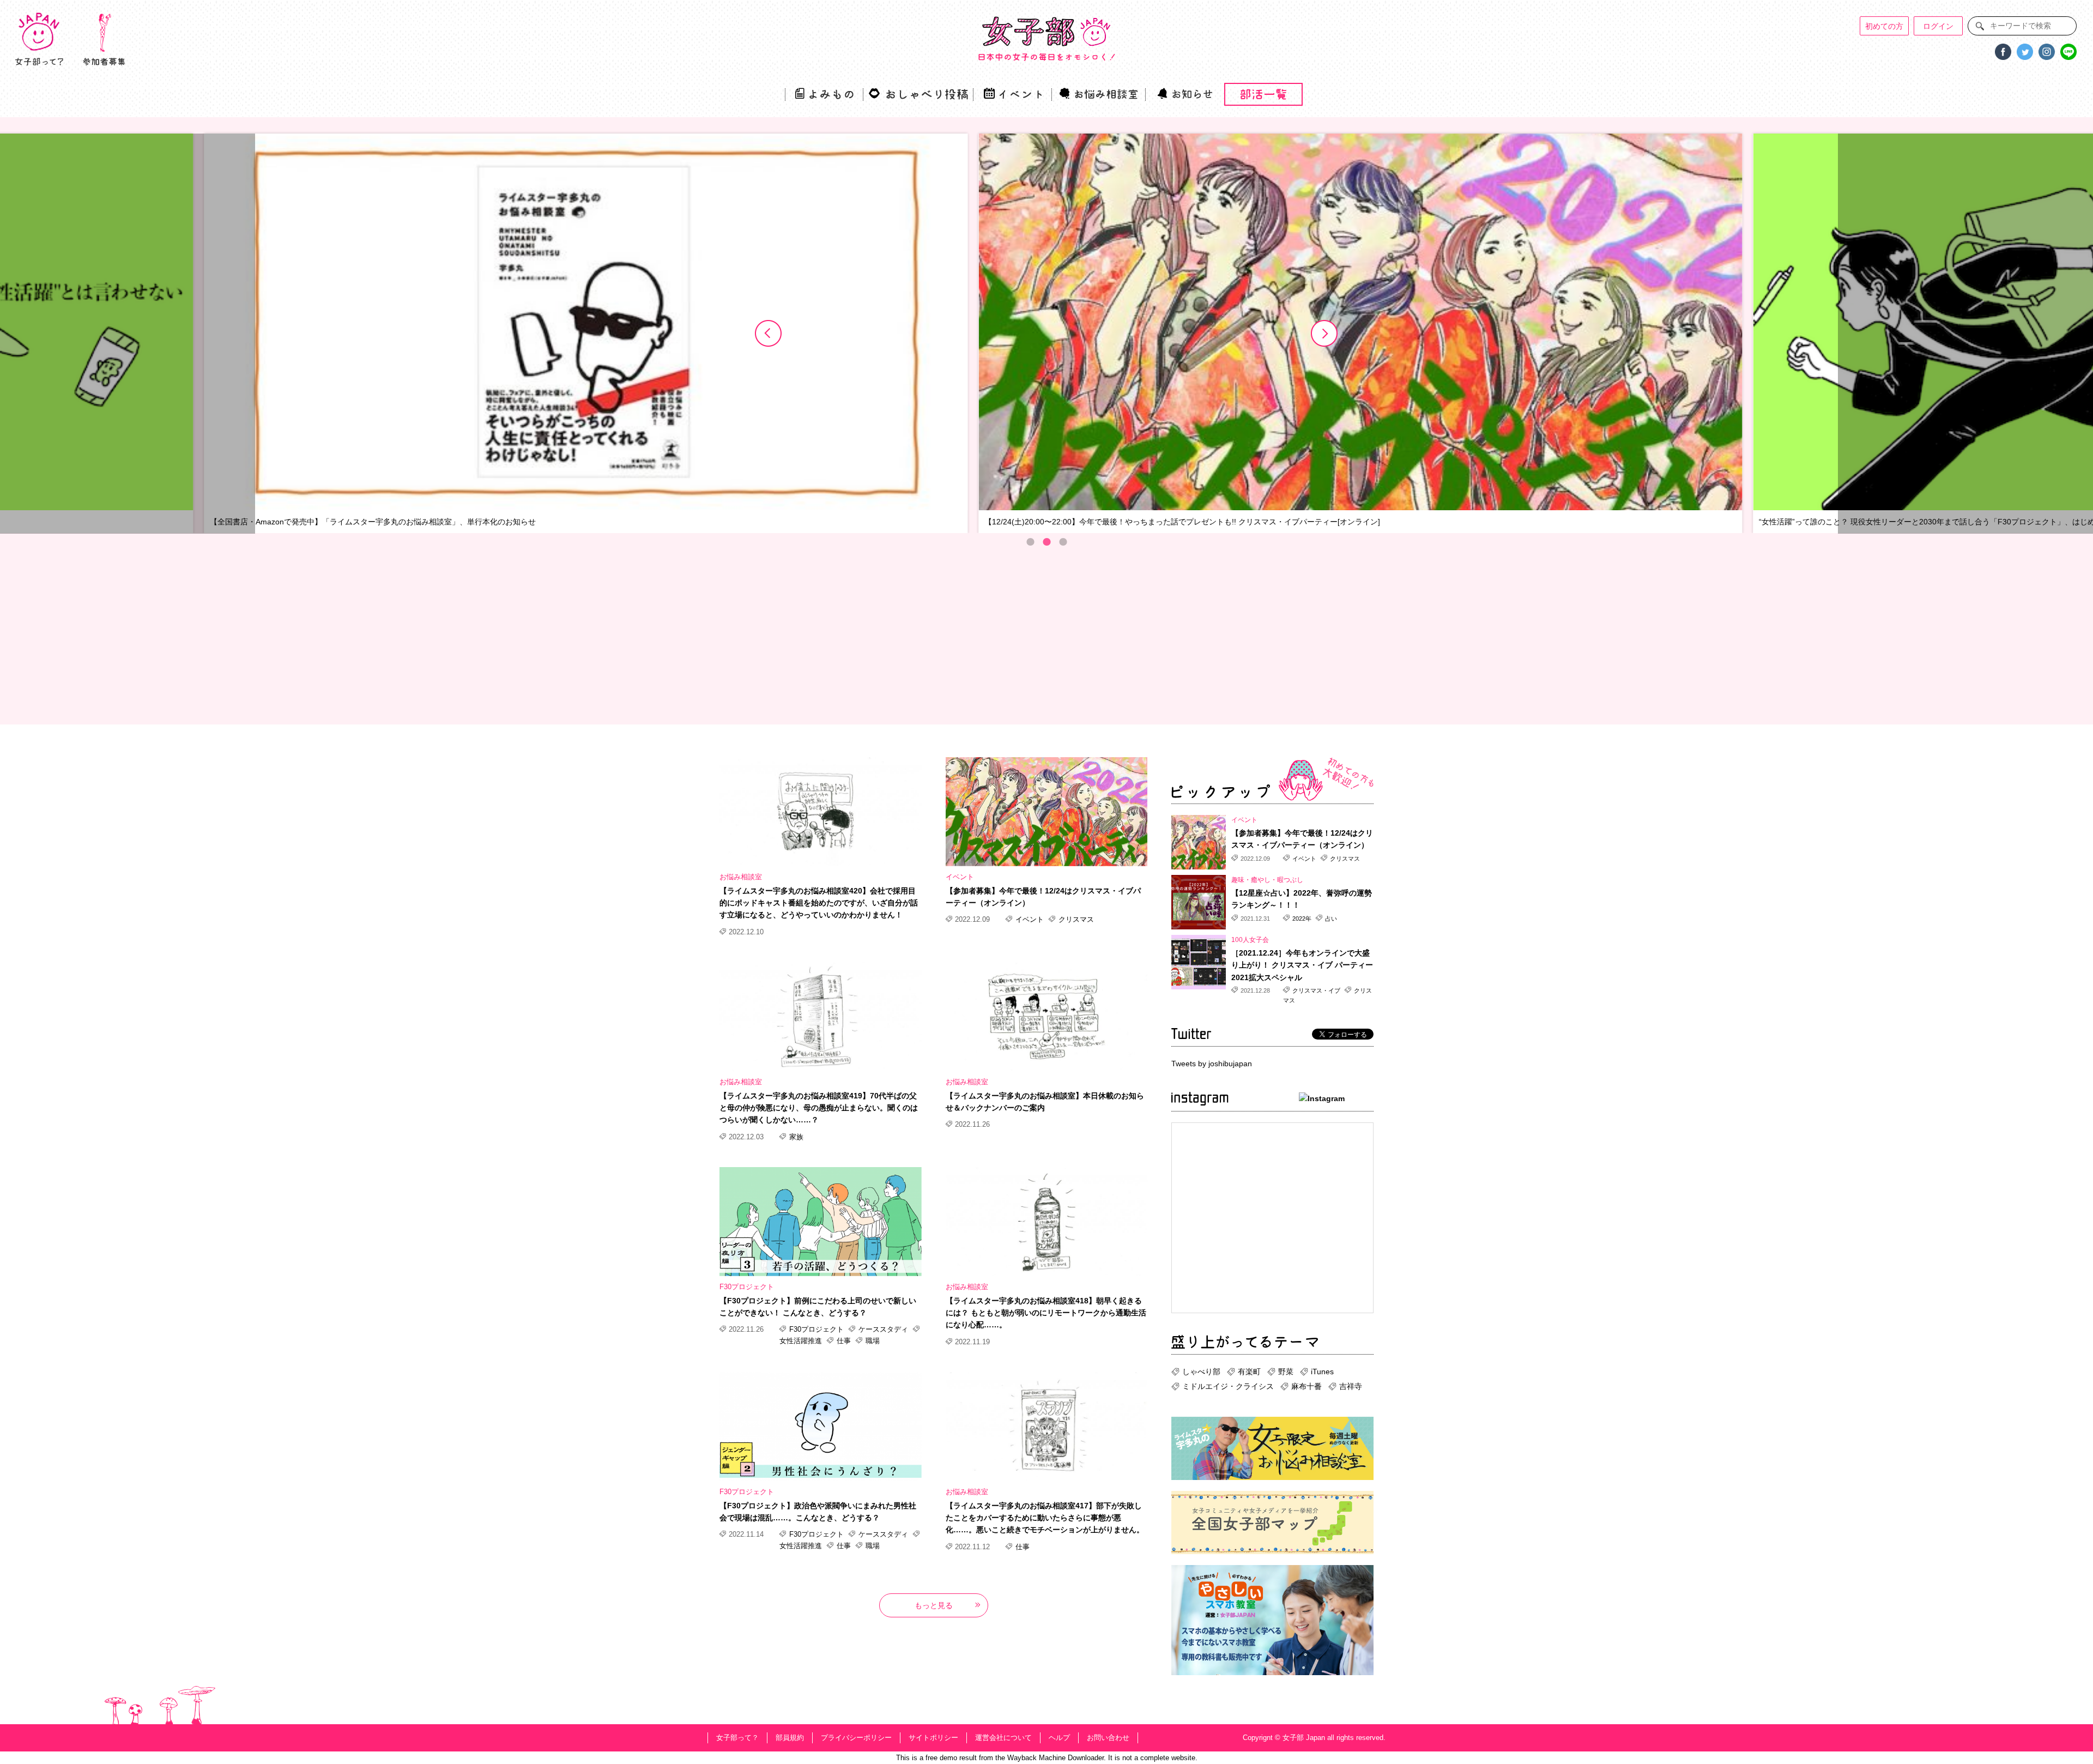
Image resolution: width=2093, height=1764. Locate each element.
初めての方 (1884, 26)
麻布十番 (1306, 1386)
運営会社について (1003, 1738)
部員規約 (790, 1738)
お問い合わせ (1108, 1738)
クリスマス (1075, 919)
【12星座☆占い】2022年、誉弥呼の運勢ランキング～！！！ (1302, 899)
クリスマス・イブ (1316, 990)
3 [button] (1063, 542)
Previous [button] (769, 334)
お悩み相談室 (741, 877)
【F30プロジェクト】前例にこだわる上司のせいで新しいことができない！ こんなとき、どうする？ (818, 1307)
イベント (960, 877)
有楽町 (1249, 1372)
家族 (795, 1137)
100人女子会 (1250, 940)
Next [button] (1324, 334)
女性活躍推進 (802, 1341)
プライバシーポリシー (856, 1738)
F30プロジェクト (747, 1287)
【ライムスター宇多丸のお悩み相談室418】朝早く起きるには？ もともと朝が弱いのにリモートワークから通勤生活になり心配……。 (1046, 1313)
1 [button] (1030, 542)
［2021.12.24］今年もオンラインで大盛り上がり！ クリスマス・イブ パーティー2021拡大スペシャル (1302, 965)
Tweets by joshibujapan (1212, 1064)
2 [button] (1046, 542)
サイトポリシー (933, 1738)
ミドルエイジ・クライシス (1228, 1386)
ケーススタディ (883, 1329)
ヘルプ (1059, 1738)
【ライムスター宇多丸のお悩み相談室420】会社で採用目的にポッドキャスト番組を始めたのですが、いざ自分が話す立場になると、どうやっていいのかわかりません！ (819, 903)
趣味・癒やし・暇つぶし (1267, 880)
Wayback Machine (1036, 1758)
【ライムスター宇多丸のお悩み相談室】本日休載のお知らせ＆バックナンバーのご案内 (1045, 1102)
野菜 (1286, 1372)
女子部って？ (737, 1738)
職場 (872, 1341)
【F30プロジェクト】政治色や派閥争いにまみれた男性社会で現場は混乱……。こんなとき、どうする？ (818, 1512)
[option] (888, 334)
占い (1330, 919)
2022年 (1302, 919)
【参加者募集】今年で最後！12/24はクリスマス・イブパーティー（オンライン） (1043, 897)
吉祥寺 (1351, 1386)
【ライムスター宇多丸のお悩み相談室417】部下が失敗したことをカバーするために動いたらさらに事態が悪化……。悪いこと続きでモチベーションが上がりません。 (1045, 1518)
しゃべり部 (1201, 1372)
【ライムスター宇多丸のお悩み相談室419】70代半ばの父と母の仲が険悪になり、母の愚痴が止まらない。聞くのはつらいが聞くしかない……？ (819, 1108)
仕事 (844, 1341)
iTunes (1322, 1372)
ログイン (1938, 26)
